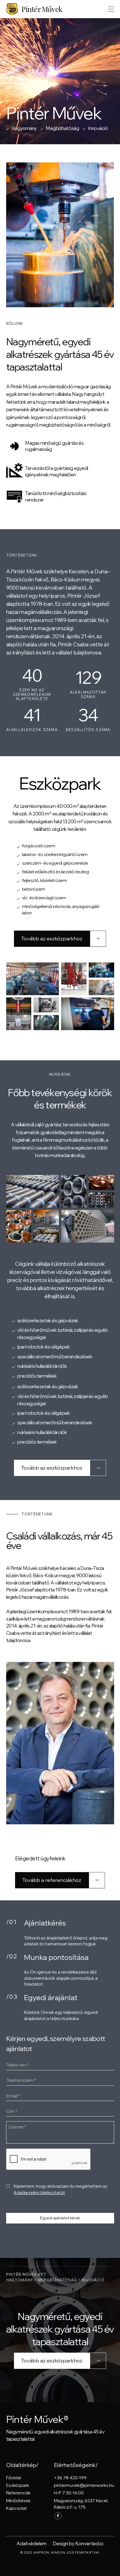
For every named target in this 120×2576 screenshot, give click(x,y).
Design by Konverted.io (78, 2543)
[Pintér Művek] (14, 9)
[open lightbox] (33, 979)
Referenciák (18, 2493)
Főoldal (14, 2478)
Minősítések (18, 2501)
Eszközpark (18, 2485)
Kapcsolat (16, 2508)
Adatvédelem (32, 2543)
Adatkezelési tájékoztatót (39, 2193)
